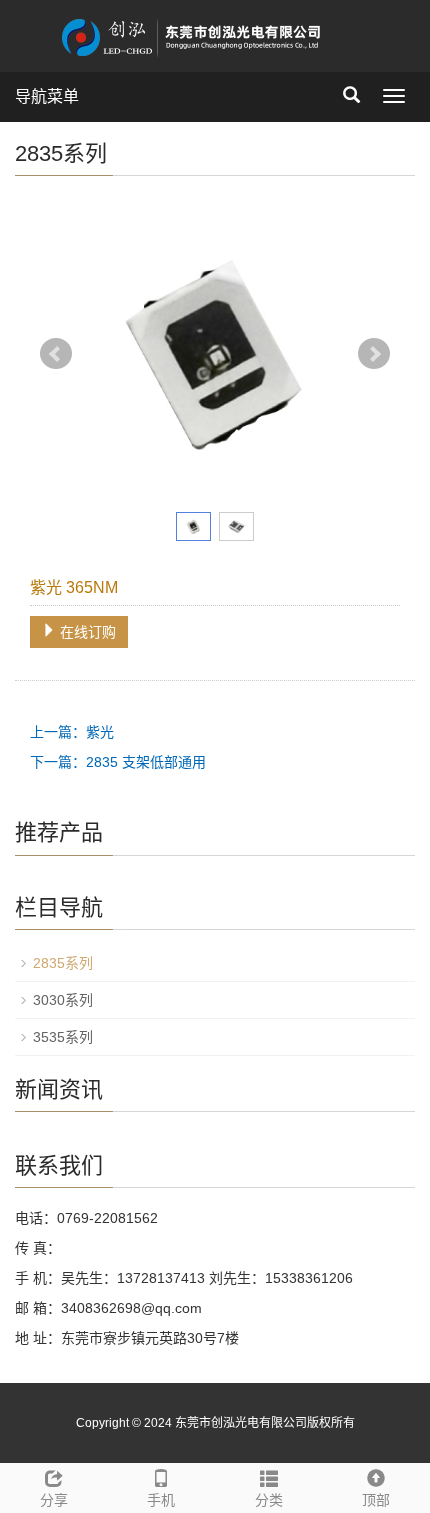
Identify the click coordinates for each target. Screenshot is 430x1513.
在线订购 (86, 632)
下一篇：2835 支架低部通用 (118, 762)
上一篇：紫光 (72, 732)
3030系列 (63, 1000)
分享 (54, 1500)
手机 (161, 1500)
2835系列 (63, 963)
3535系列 (63, 1037)
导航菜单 (47, 96)
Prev (56, 354)
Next (374, 354)
